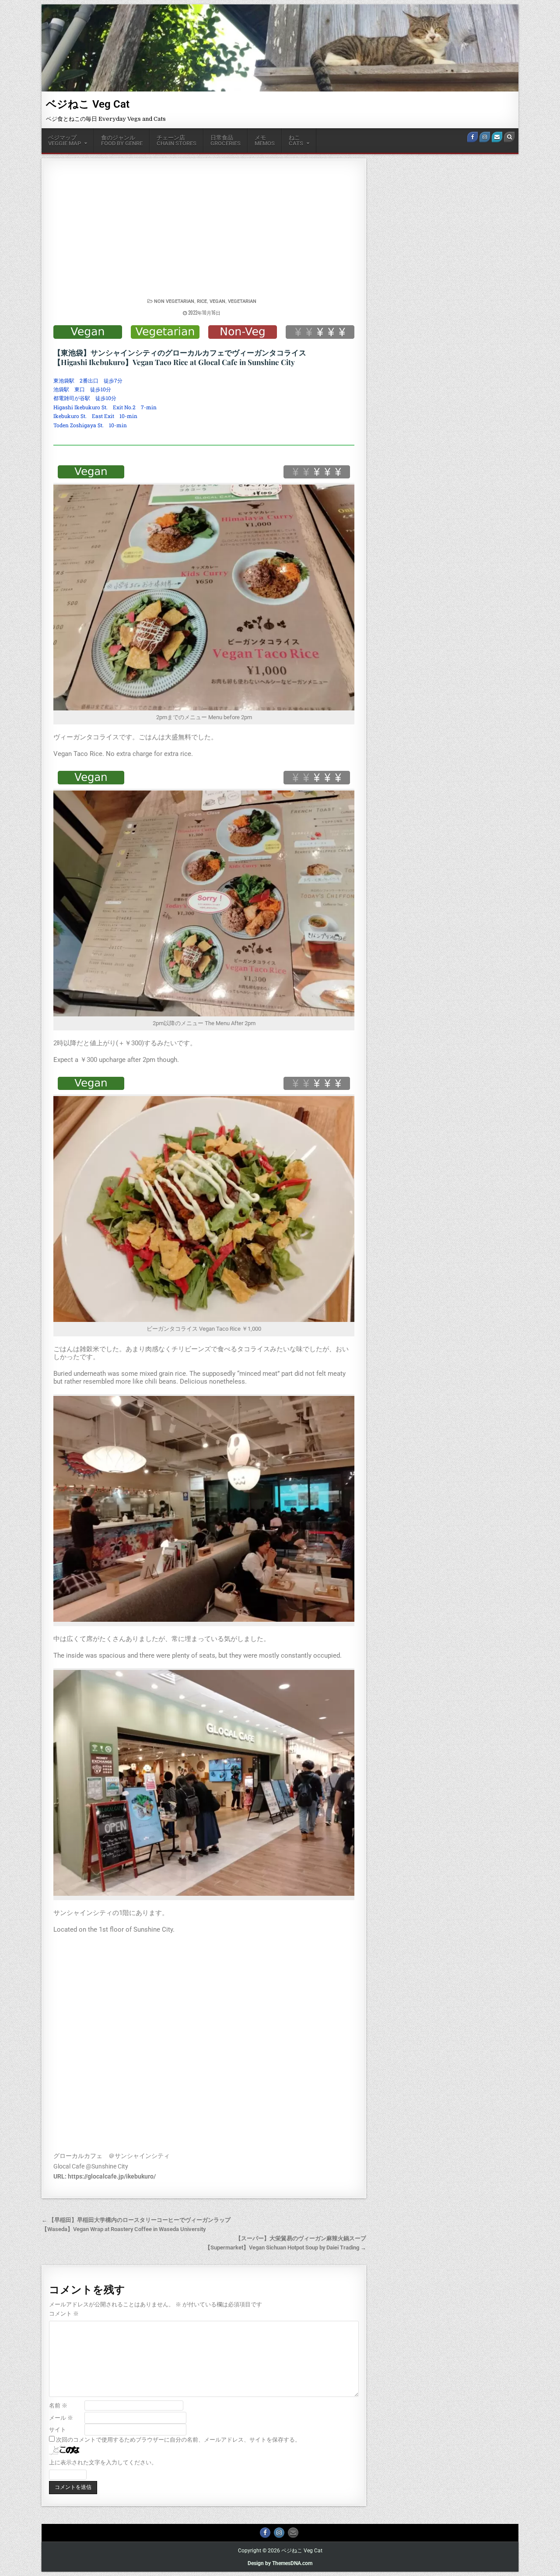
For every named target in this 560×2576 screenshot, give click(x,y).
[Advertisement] (204, 232)
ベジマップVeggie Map (65, 141)
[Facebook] (472, 137)
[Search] (509, 137)
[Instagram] (485, 137)
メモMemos (265, 141)
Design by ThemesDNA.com (280, 2563)
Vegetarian (242, 301)
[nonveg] (243, 332)
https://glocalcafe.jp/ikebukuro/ (112, 2176)
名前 (58, 2406)
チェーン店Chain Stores (177, 141)
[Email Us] (497, 137)
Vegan (217, 301)
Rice (202, 301)
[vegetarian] (165, 332)
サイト (58, 2430)
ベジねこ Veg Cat (88, 104)
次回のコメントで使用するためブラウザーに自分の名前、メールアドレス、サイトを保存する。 (178, 2440)
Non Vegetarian (174, 301)
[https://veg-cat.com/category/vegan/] (88, 332)
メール (61, 2418)
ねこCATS (296, 141)
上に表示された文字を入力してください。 (103, 2462)
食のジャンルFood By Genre (122, 141)
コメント (64, 2314)
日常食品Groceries (226, 141)
